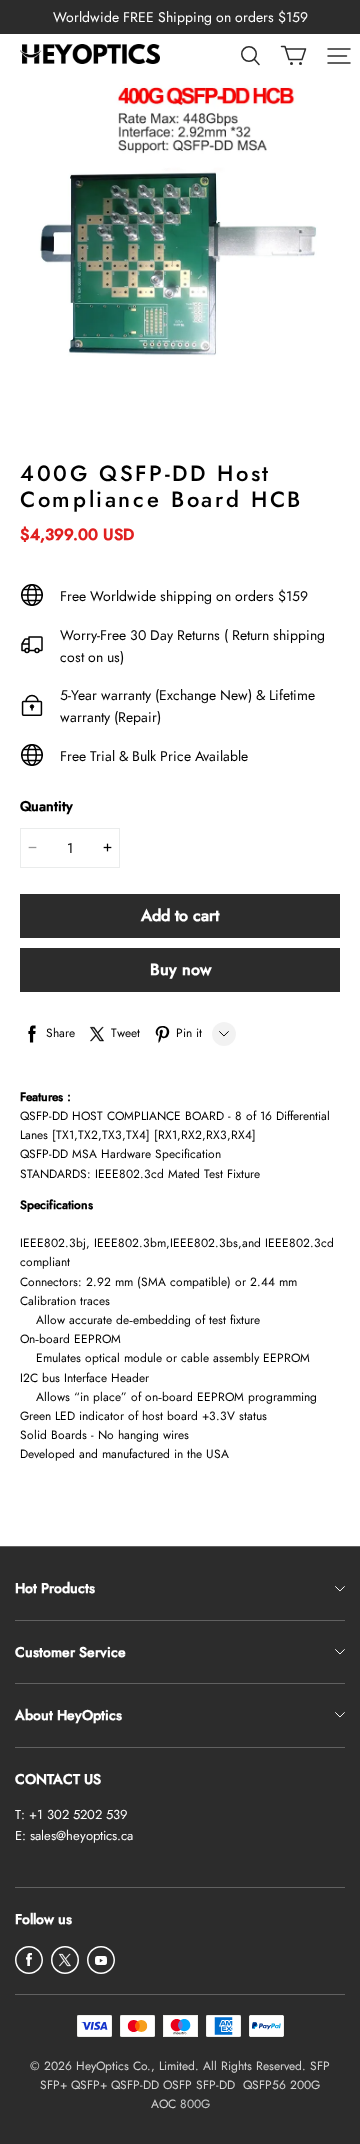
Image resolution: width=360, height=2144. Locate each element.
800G (195, 2104)
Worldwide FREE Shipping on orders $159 (180, 17)
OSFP (177, 2085)
